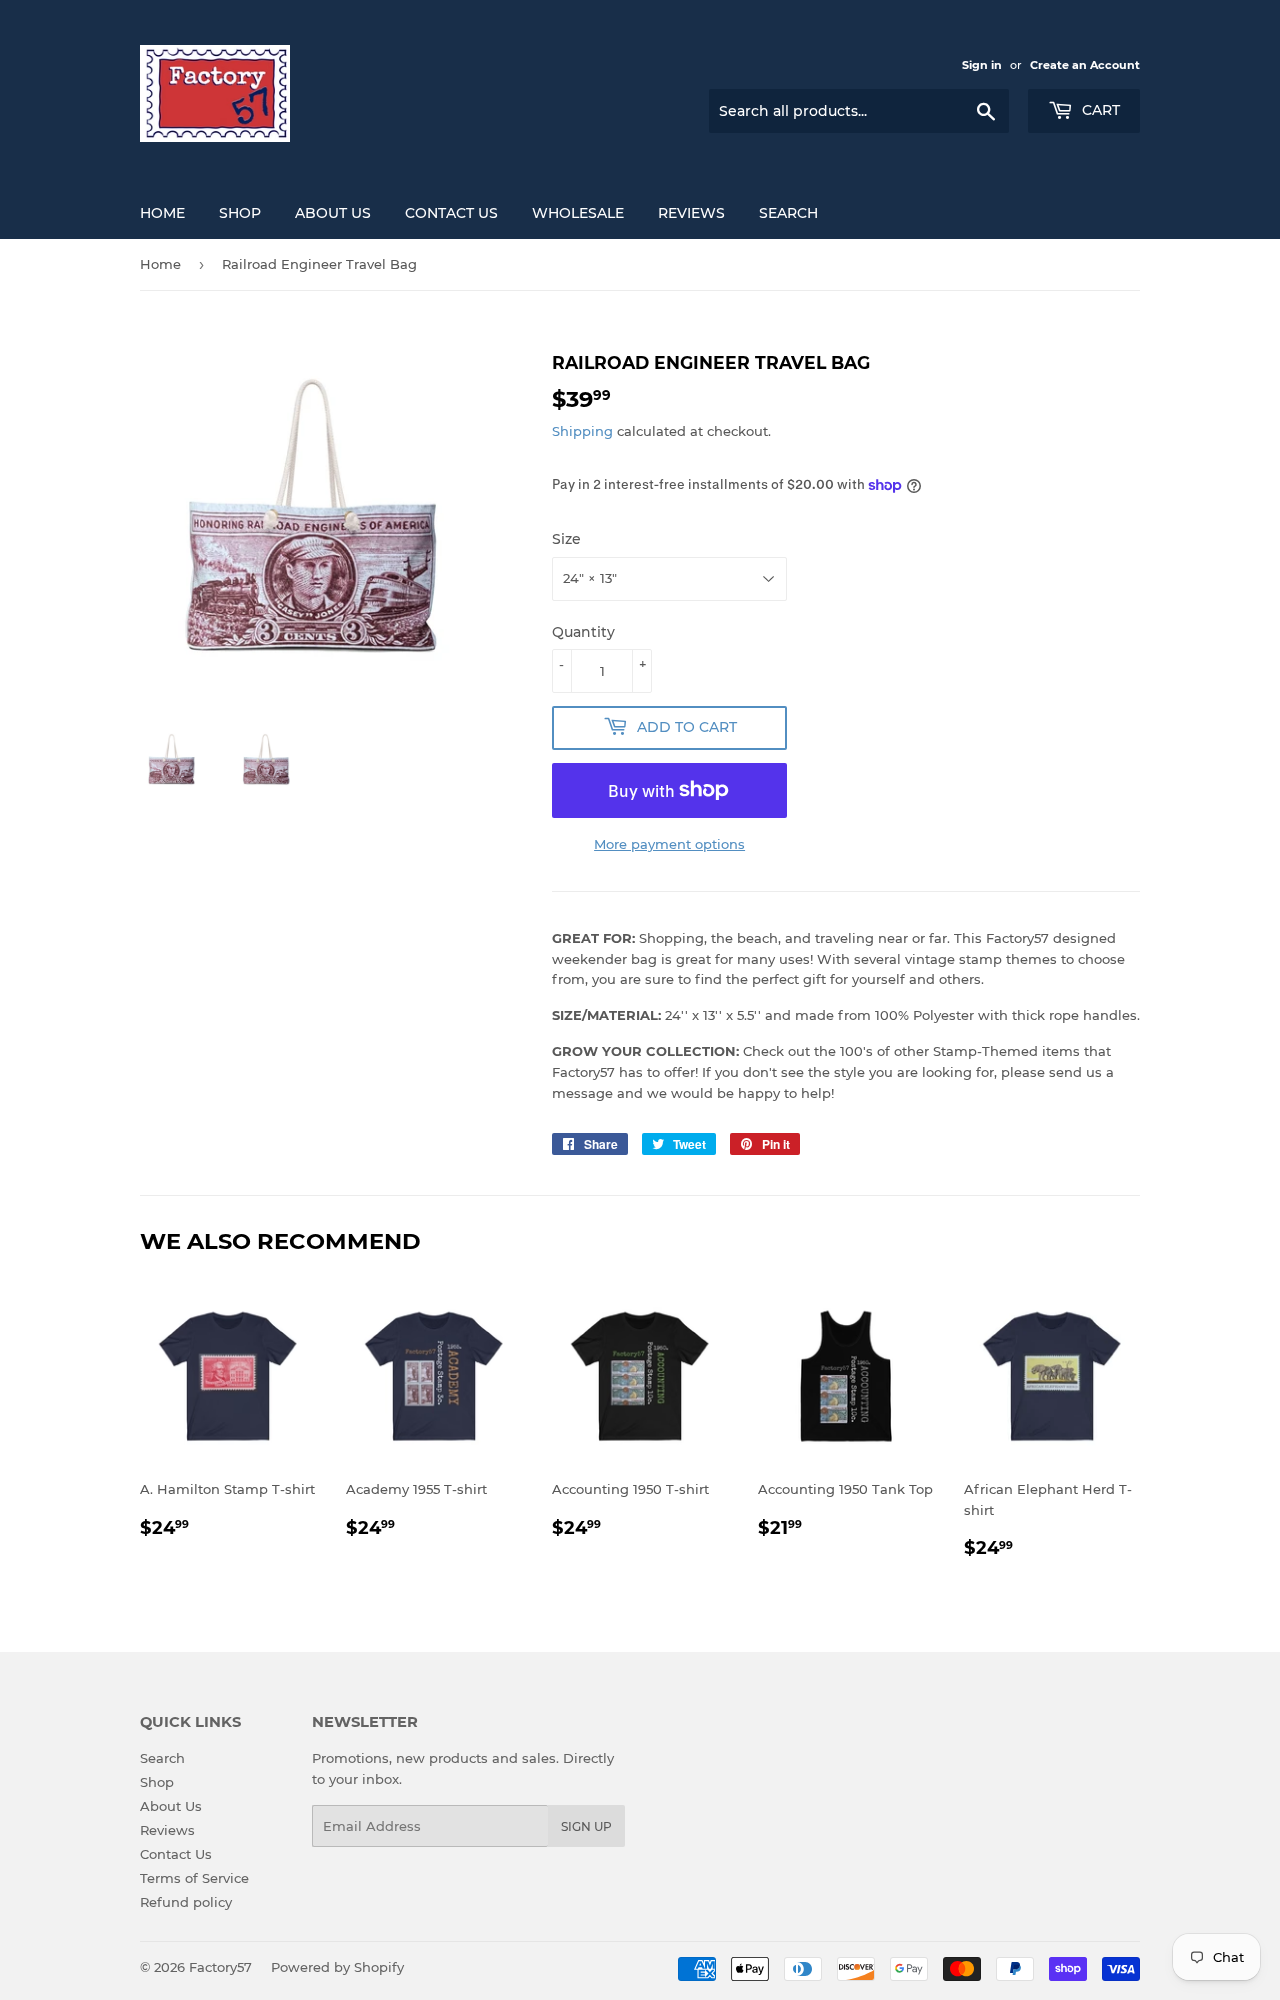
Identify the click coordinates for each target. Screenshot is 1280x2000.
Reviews (691, 213)
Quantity (583, 632)
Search (788, 213)
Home (160, 264)
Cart (1099, 110)
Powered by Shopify (337, 1967)
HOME (162, 213)
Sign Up (586, 1826)
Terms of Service (194, 1878)
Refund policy (186, 1902)
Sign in (982, 65)
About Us (333, 213)
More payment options (669, 844)
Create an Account (1085, 65)
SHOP (240, 213)
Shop (157, 1782)
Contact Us (451, 213)
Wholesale (578, 213)
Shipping (582, 431)
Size (566, 539)
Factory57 (220, 1967)
